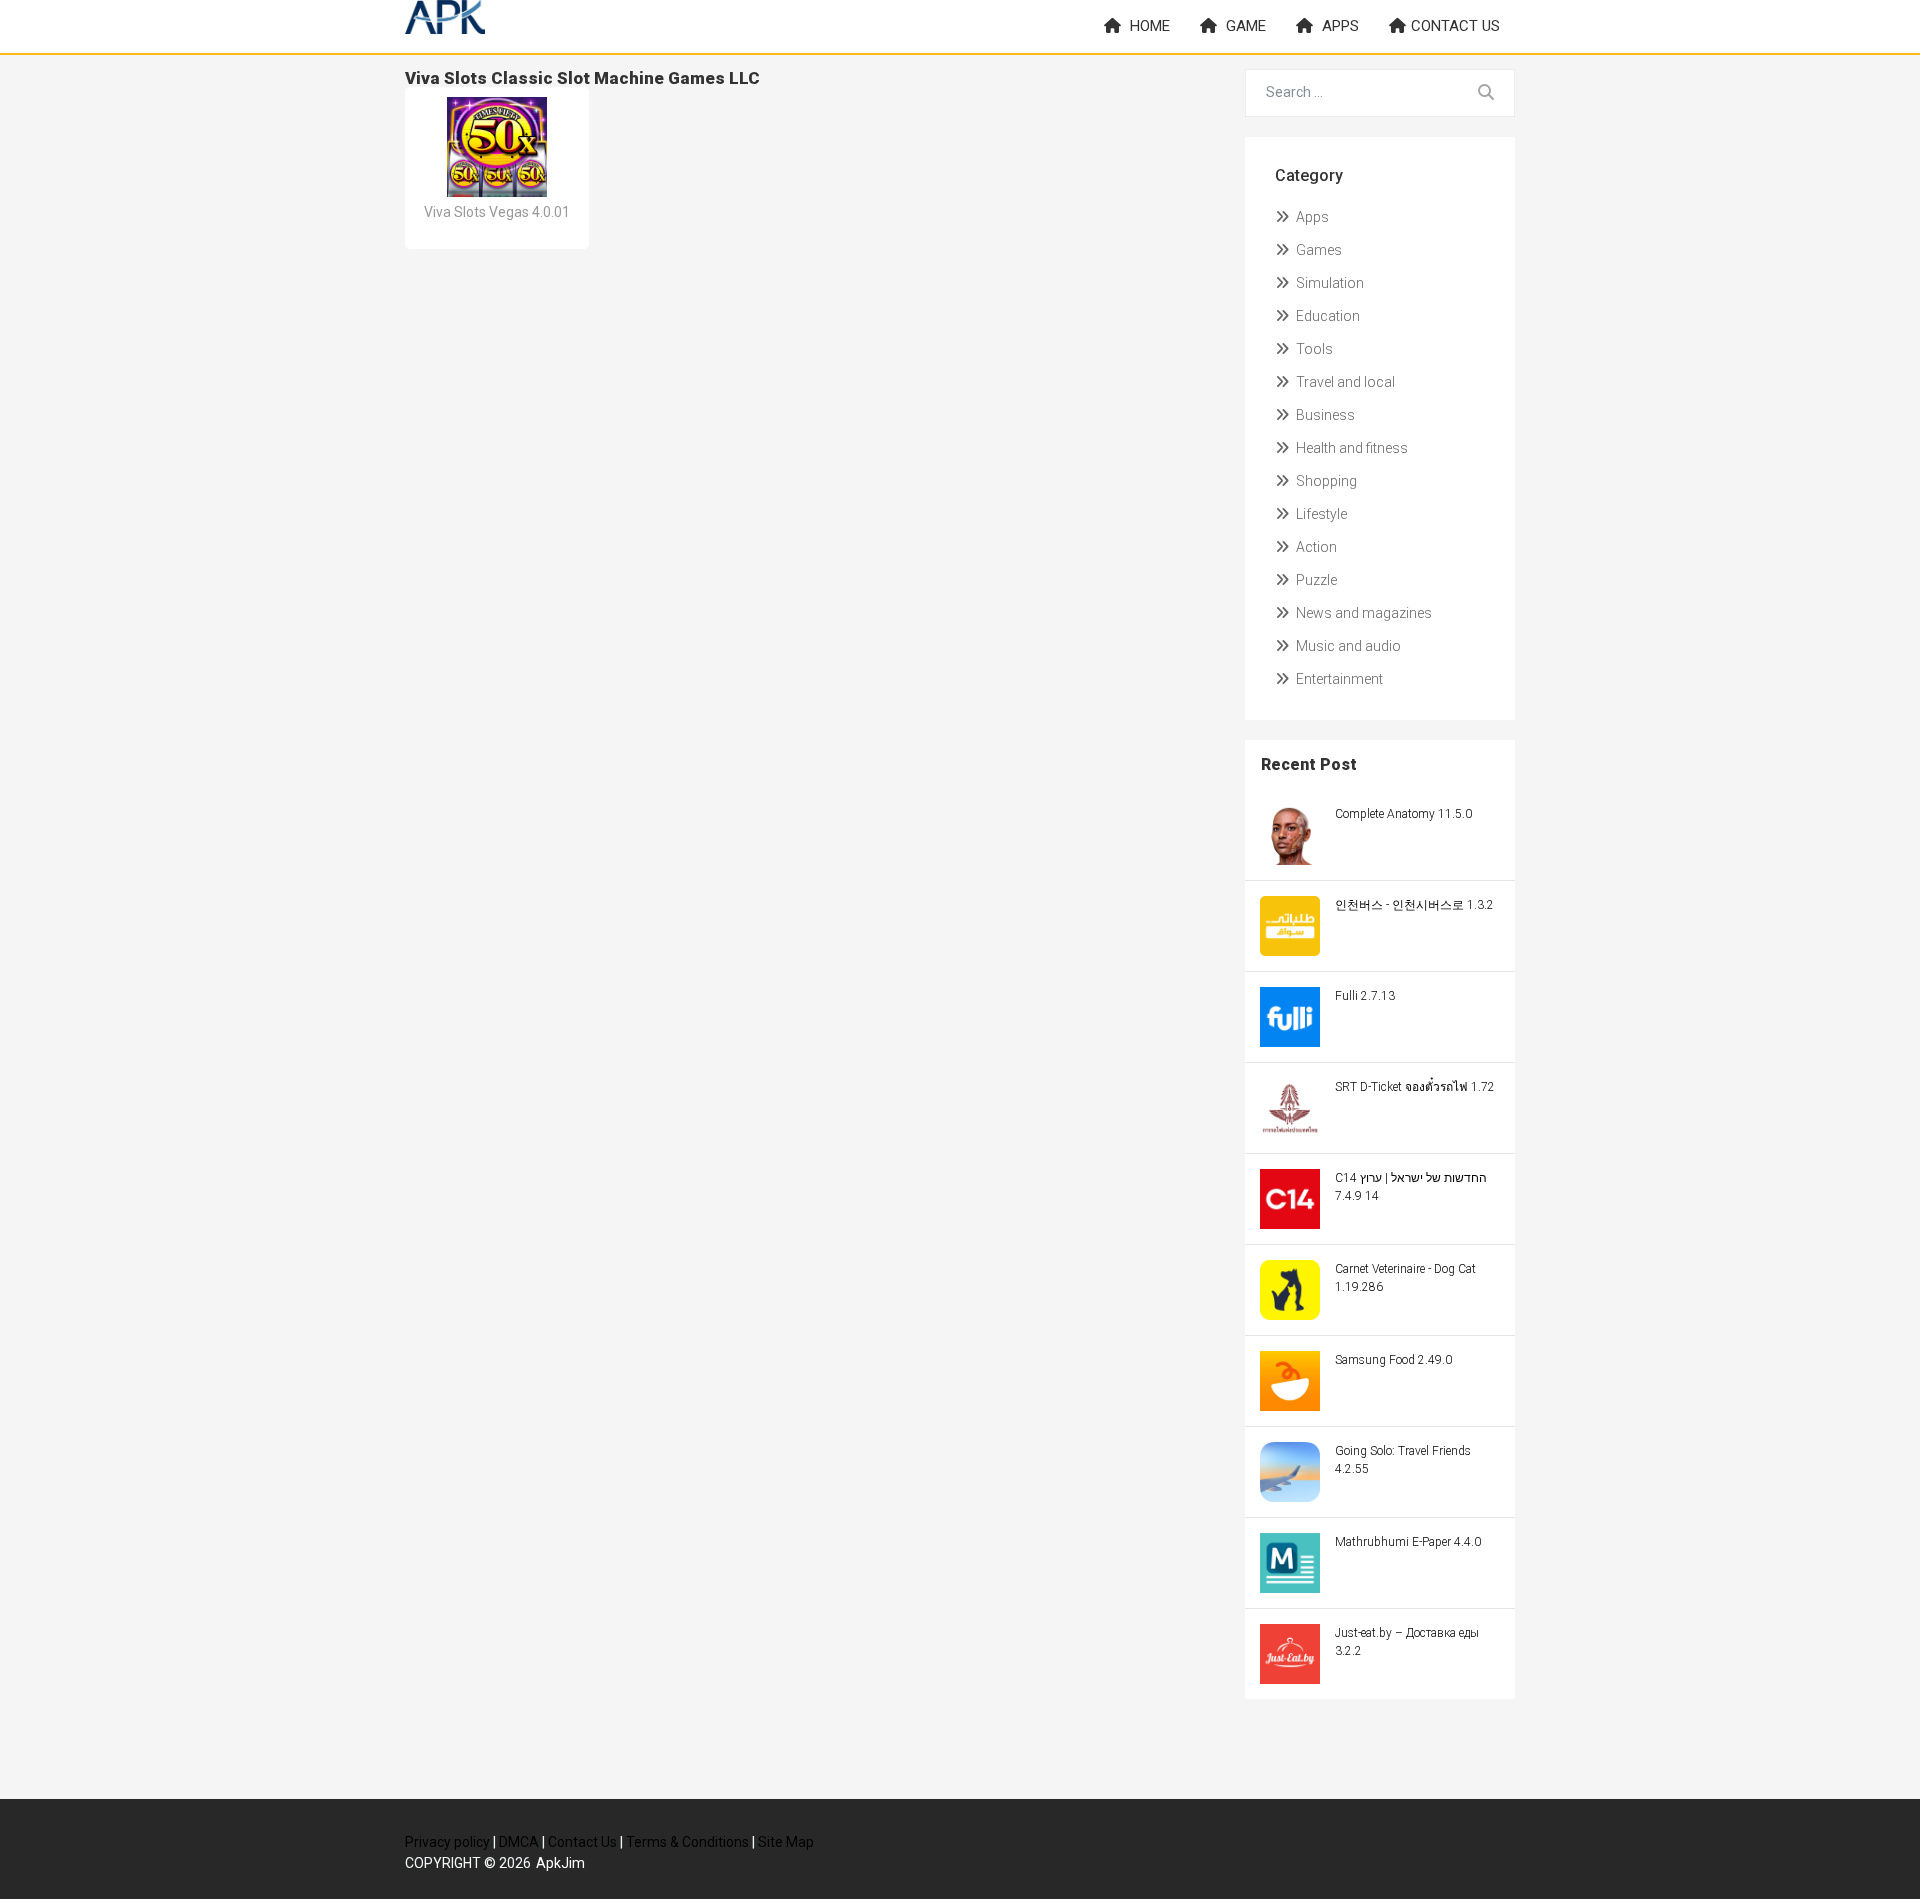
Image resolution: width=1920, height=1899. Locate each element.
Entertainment (1338, 679)
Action (1315, 547)
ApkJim (560, 1863)
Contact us (1455, 26)
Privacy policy (447, 1842)
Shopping (1325, 481)
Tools (1313, 349)
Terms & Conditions (687, 1842)
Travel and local (1344, 382)
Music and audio (1347, 646)
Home (1148, 26)
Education (1326, 316)
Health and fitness (1350, 448)
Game (1244, 26)
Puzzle (1315, 580)
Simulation (1328, 283)
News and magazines (1362, 613)
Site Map (786, 1842)
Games (1317, 250)
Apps (1338, 26)
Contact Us (582, 1842)
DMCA (519, 1842)
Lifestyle (1320, 514)
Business (1324, 415)
